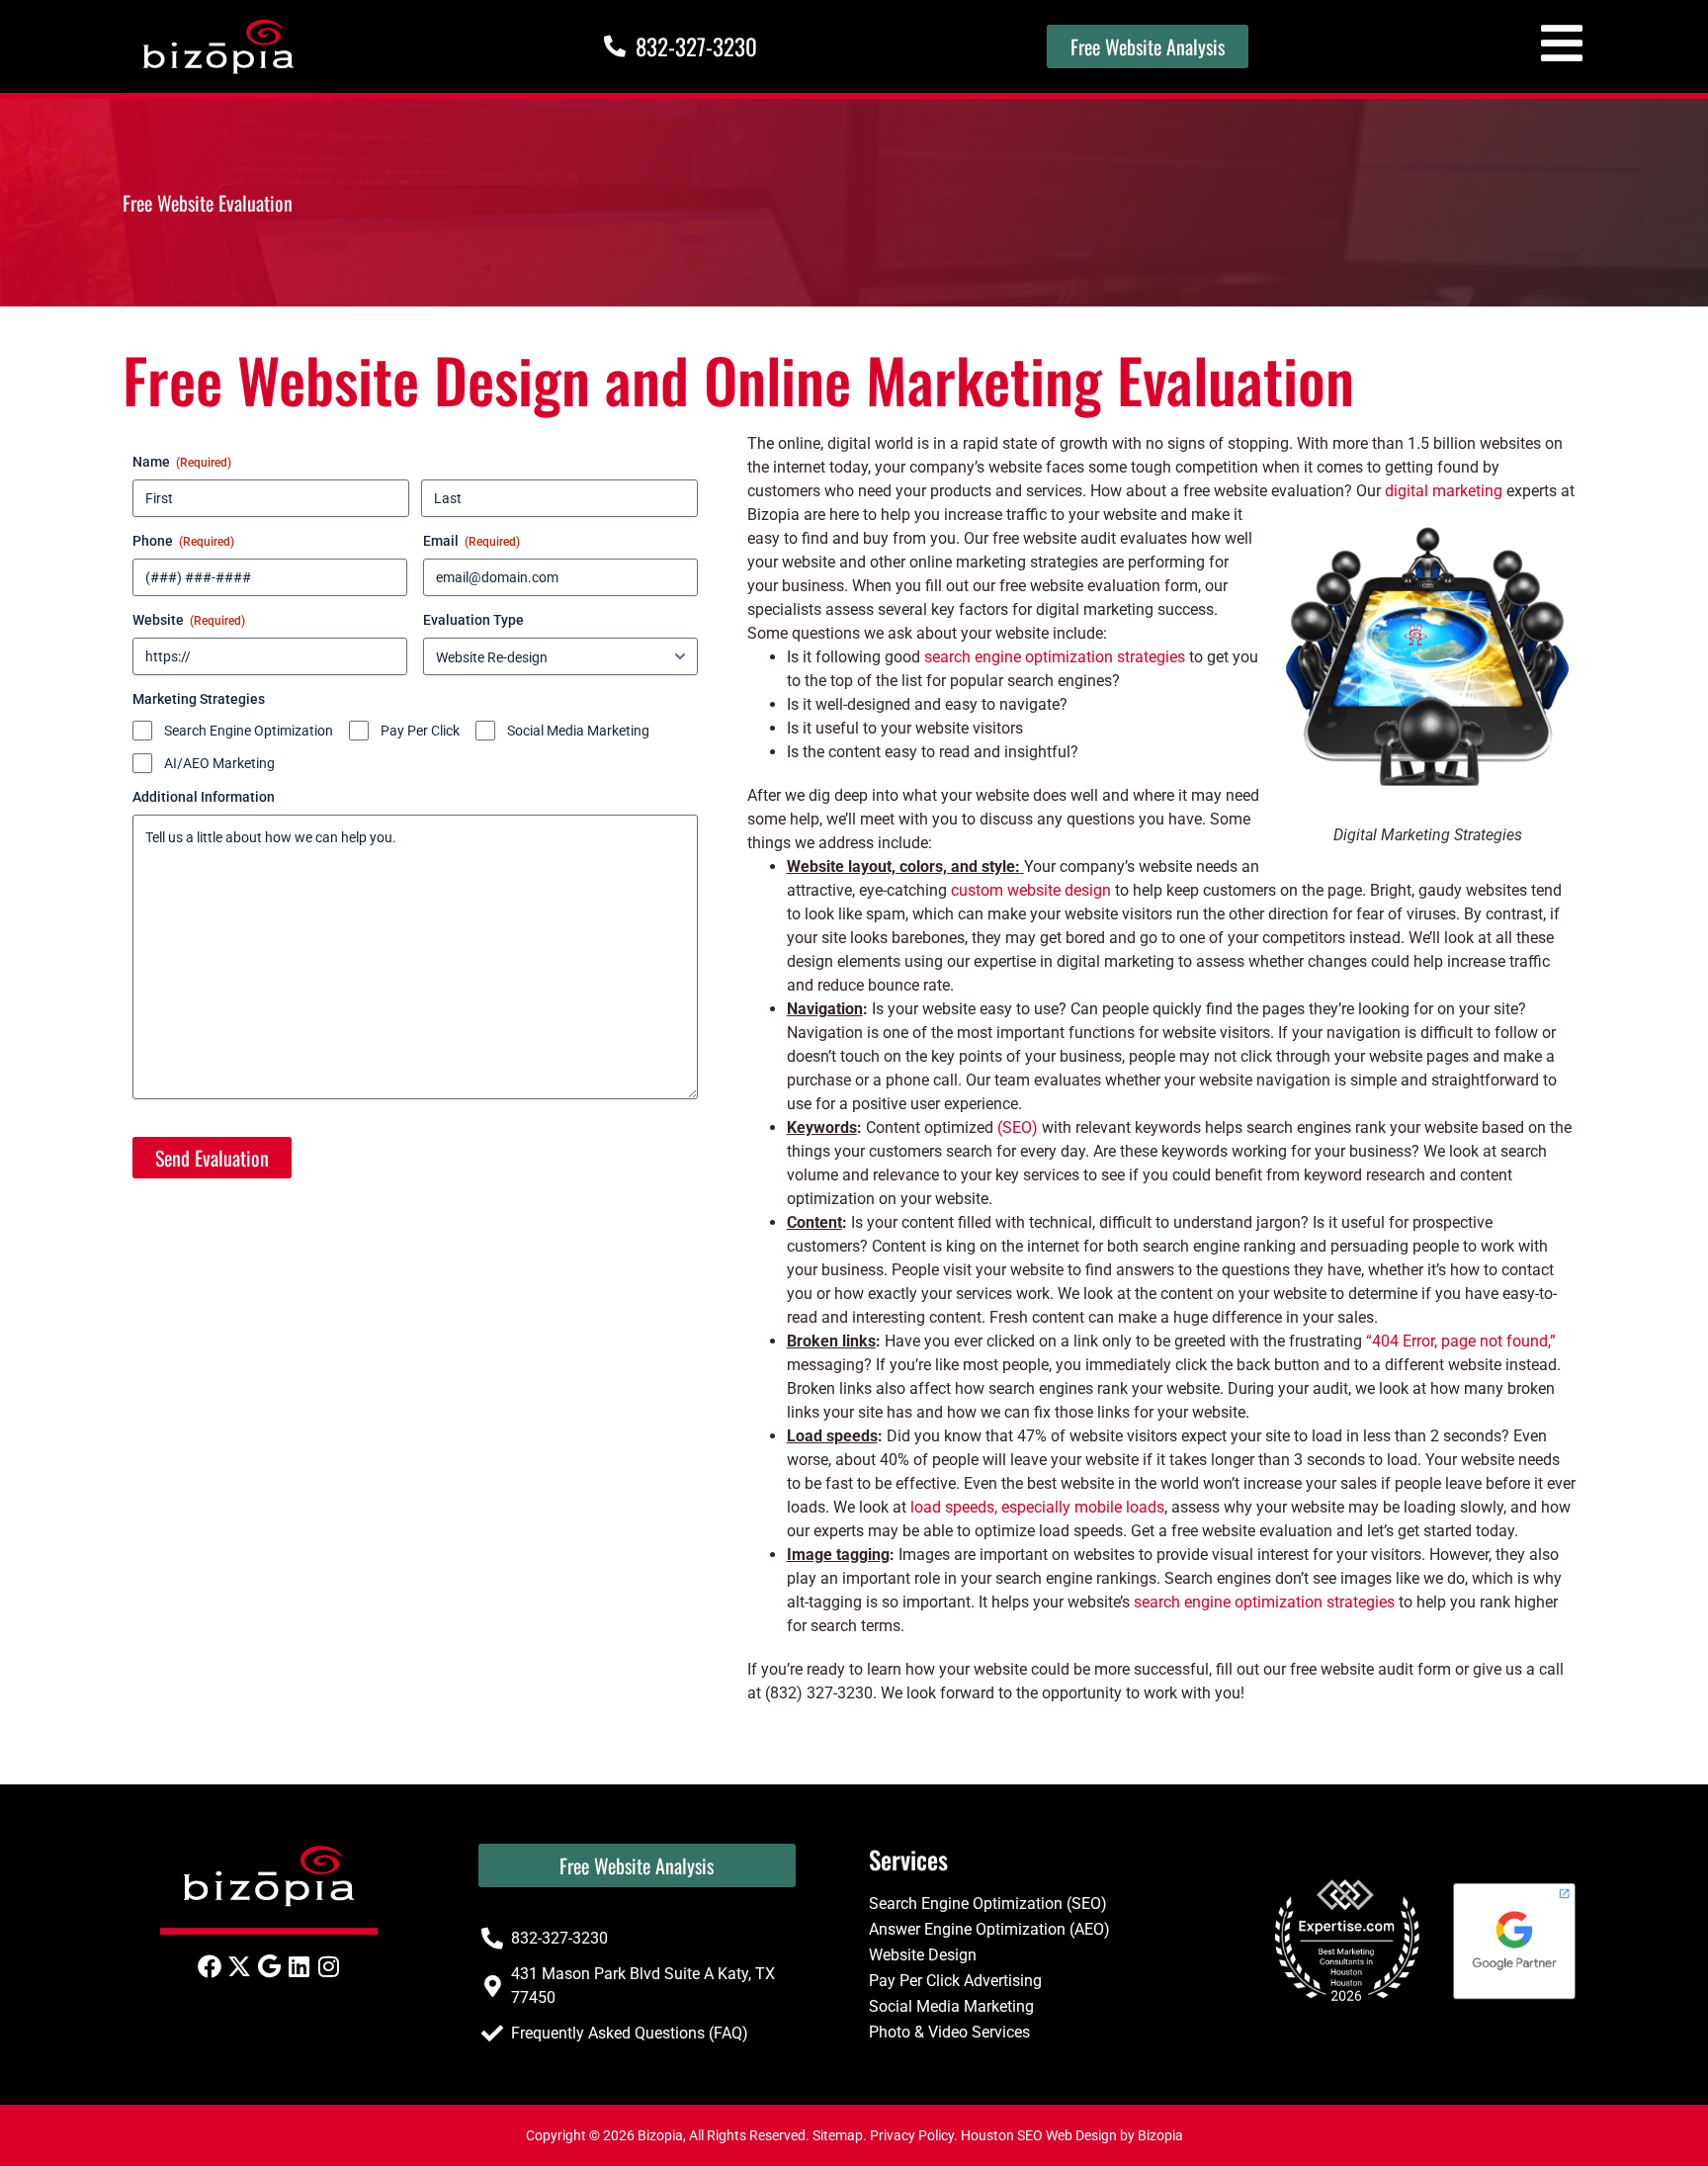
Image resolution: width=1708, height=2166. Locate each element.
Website (189, 620)
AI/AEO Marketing (219, 763)
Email (471, 541)
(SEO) (1018, 1127)
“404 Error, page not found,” (1461, 1341)
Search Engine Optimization (249, 731)
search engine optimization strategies (1055, 657)
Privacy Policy (912, 2135)
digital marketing (1444, 491)
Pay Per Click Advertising (955, 1981)
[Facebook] (210, 1966)
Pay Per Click (420, 731)
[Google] (269, 1966)
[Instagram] (328, 1966)
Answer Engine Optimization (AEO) (989, 1929)
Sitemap (838, 2135)
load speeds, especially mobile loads (1037, 1507)
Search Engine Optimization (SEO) (988, 1904)
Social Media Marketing (578, 731)
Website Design (923, 1955)
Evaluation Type (473, 620)
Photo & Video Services (949, 2032)
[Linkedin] (299, 1966)
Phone (183, 541)
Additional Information (204, 797)
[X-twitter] (239, 1966)
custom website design (1031, 890)
